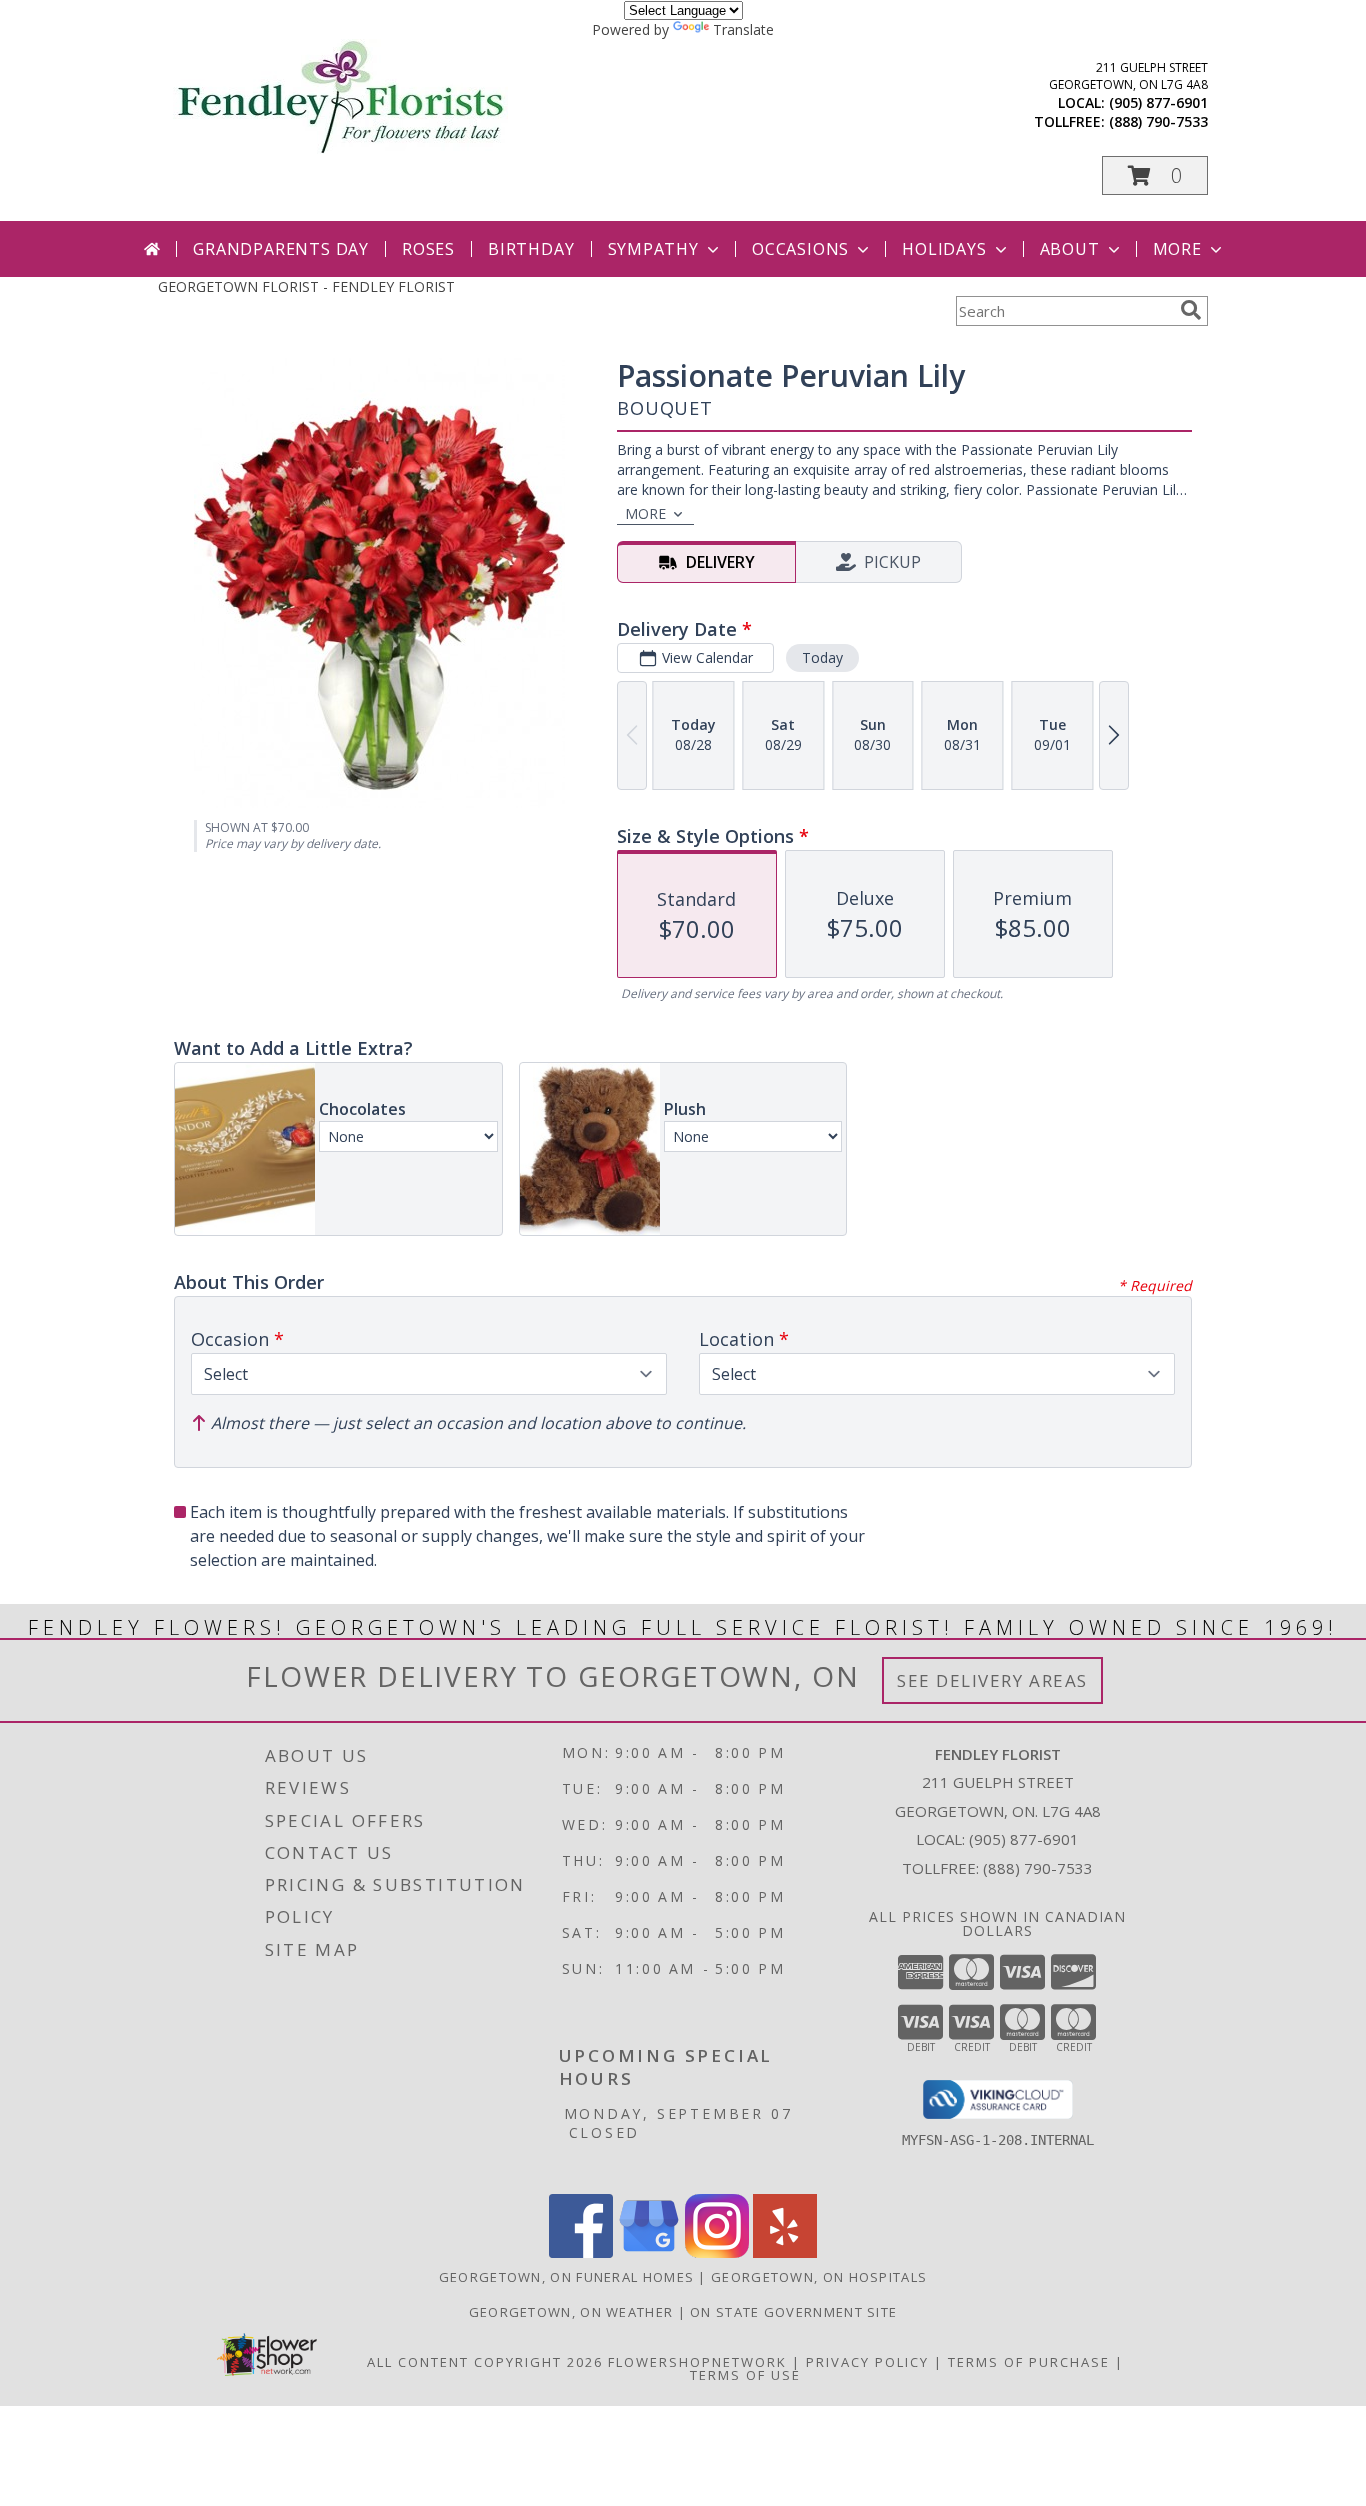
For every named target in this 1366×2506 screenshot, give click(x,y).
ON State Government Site (793, 2312)
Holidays (944, 249)
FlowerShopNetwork (697, 2362)
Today (822, 657)
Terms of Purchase (1029, 2362)
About (1070, 249)
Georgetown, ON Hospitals (819, 2277)
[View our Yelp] (785, 2252)
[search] (1191, 310)
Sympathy (653, 249)
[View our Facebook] (581, 2252)
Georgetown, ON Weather (571, 2312)
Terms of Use (745, 2375)
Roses (428, 249)
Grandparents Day (281, 249)
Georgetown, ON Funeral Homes (566, 2277)
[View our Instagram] (717, 2252)
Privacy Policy (867, 2362)
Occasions (800, 249)
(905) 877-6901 (1158, 102)
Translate (743, 29)
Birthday (531, 249)
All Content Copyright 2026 (485, 2362)
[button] (1155, 175)
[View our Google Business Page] (649, 2252)
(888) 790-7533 (1158, 121)
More (1177, 249)
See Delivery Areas (992, 1680)
